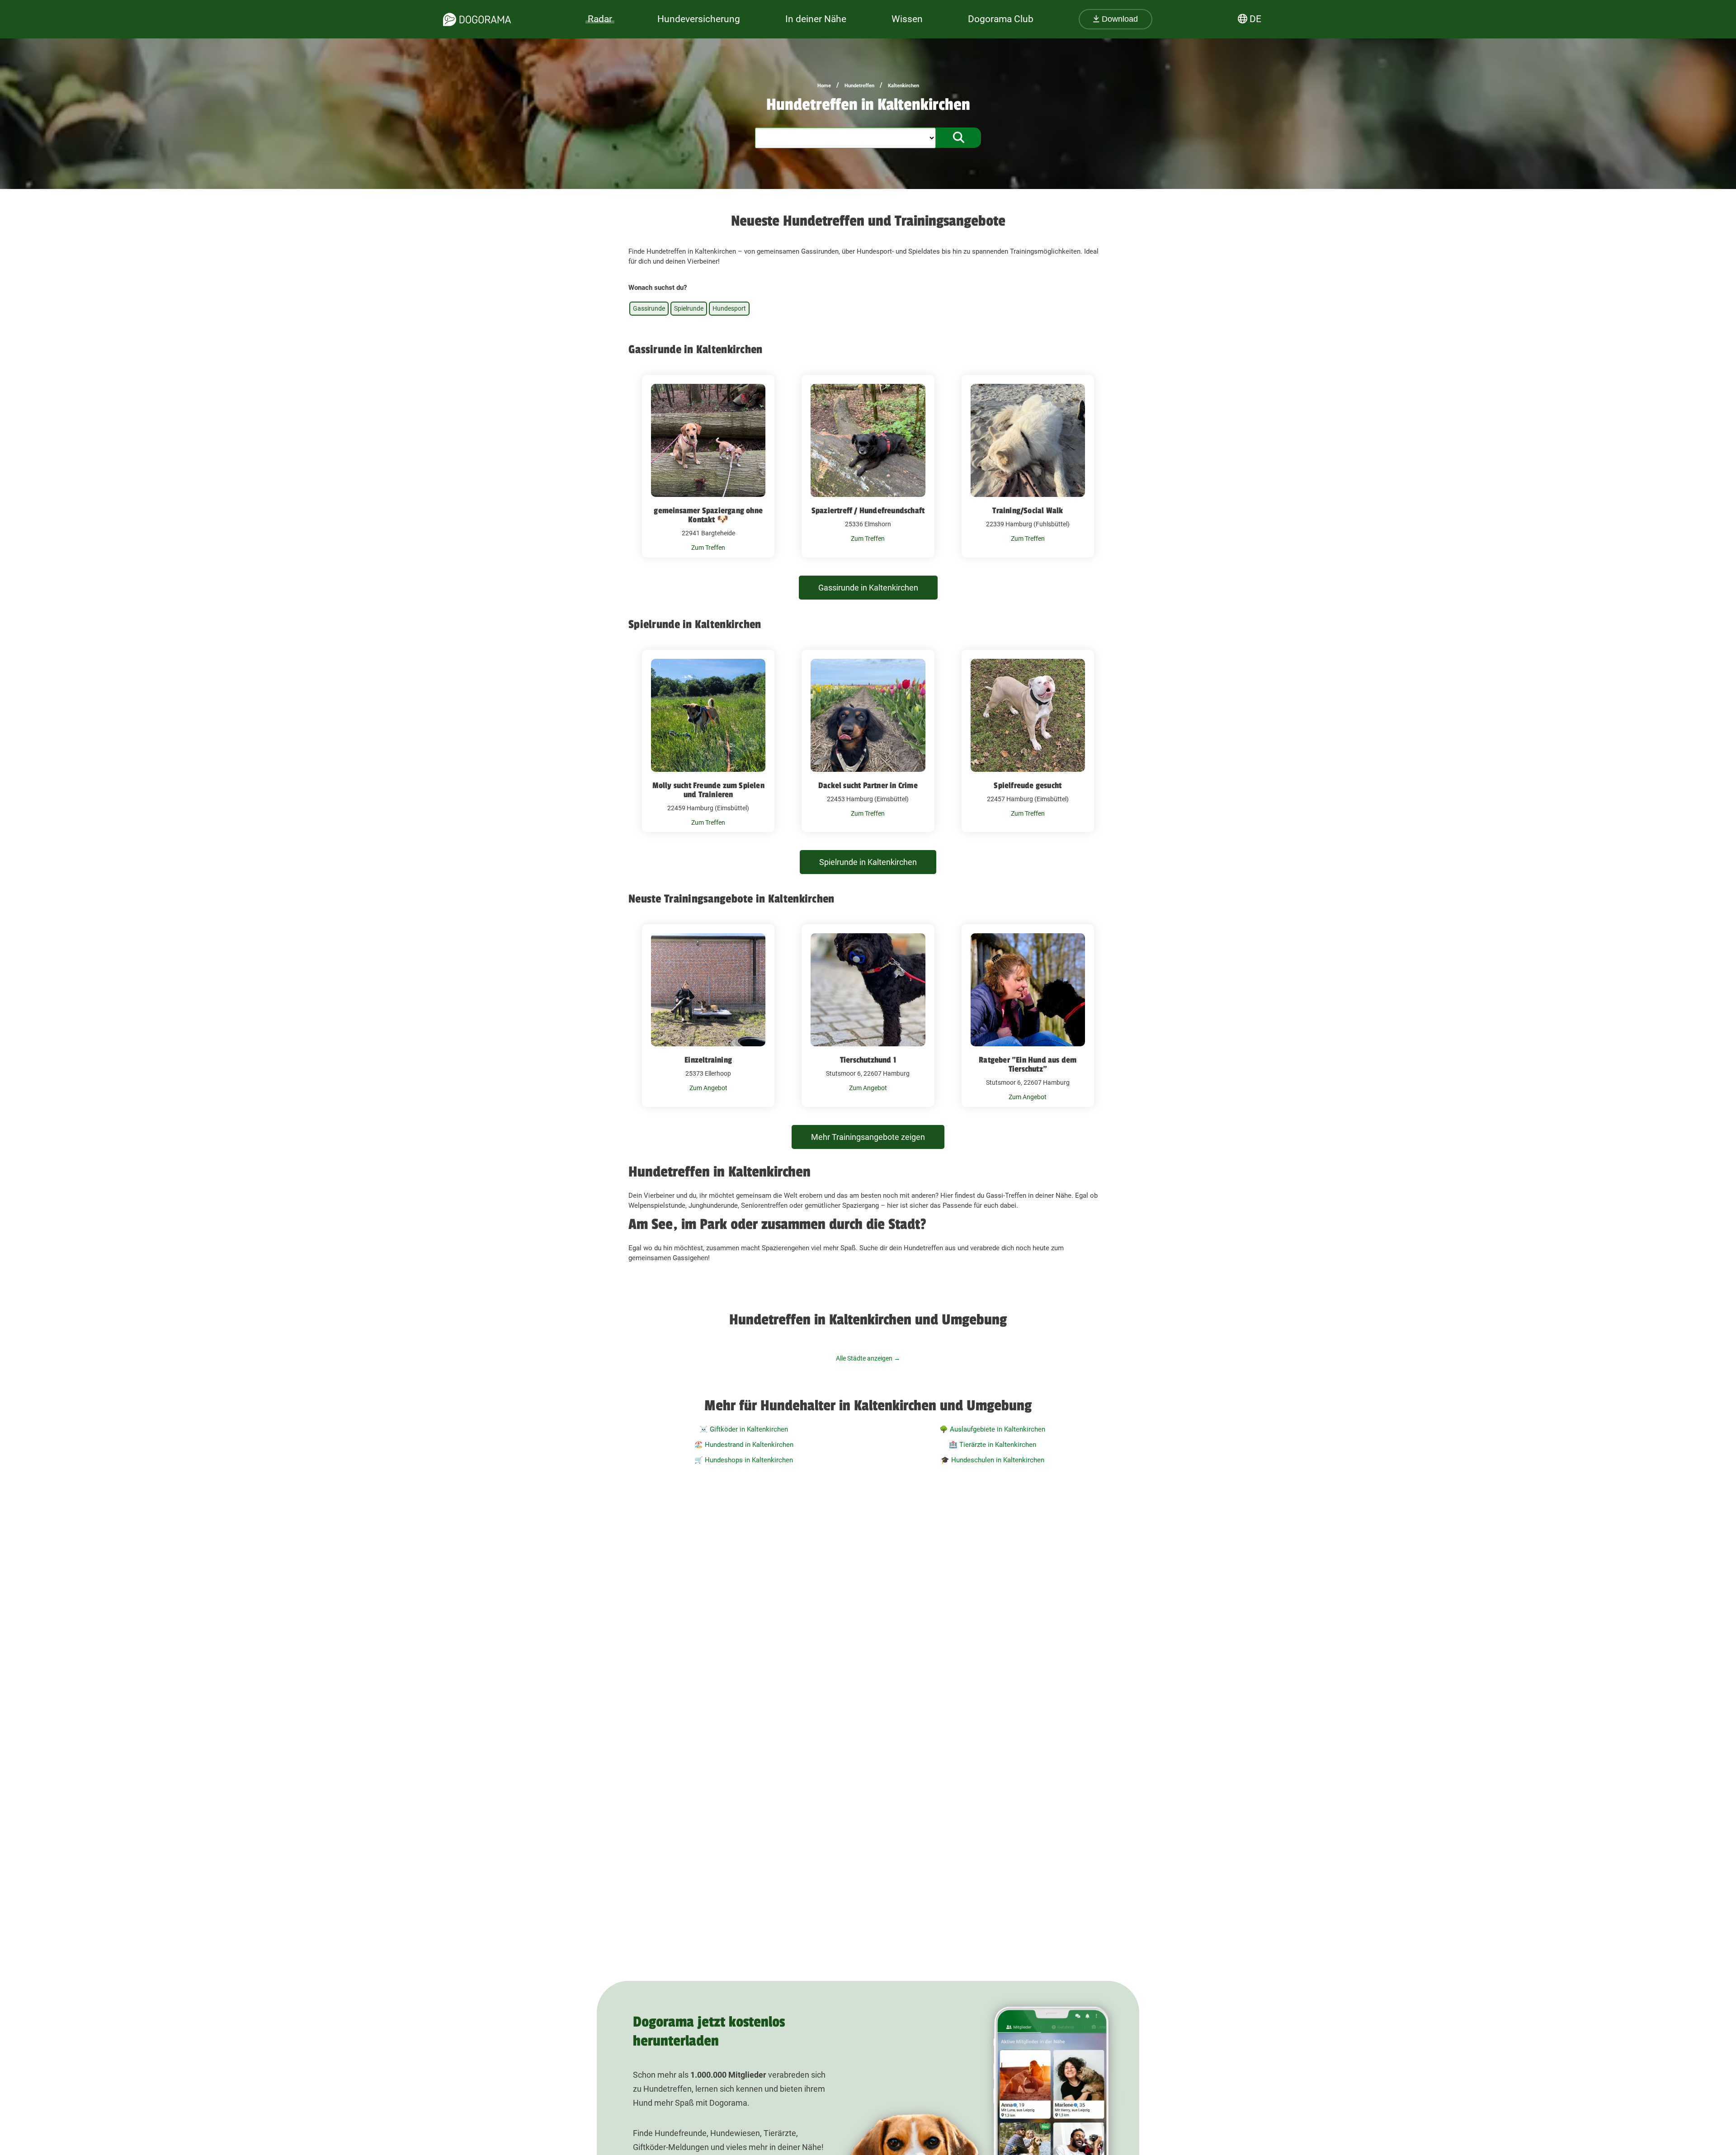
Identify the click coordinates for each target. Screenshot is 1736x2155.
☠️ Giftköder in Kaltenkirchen (744, 1429)
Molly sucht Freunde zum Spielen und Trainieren (708, 790)
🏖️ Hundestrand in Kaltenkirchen (744, 1445)
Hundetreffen (859, 86)
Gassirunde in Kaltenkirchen (868, 588)
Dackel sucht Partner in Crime (868, 785)
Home (824, 86)
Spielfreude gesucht (1028, 785)
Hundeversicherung (699, 19)
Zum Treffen (708, 548)
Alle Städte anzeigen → (868, 1358)
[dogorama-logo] (477, 19)
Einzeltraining (708, 1060)
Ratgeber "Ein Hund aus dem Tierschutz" (1028, 1064)
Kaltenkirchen (903, 86)
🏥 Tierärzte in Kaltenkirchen (993, 1445)
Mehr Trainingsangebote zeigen (868, 1137)
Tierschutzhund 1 (868, 1060)
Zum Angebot (708, 1088)
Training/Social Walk (1028, 510)
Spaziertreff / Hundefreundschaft (868, 510)
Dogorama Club (1001, 19)
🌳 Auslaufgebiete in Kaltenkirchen (992, 1429)
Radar (600, 19)
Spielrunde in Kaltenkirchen (868, 862)
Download (1119, 19)
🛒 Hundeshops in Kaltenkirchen (744, 1460)
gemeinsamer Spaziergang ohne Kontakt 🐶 (708, 515)
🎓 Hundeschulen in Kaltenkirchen (993, 1460)
